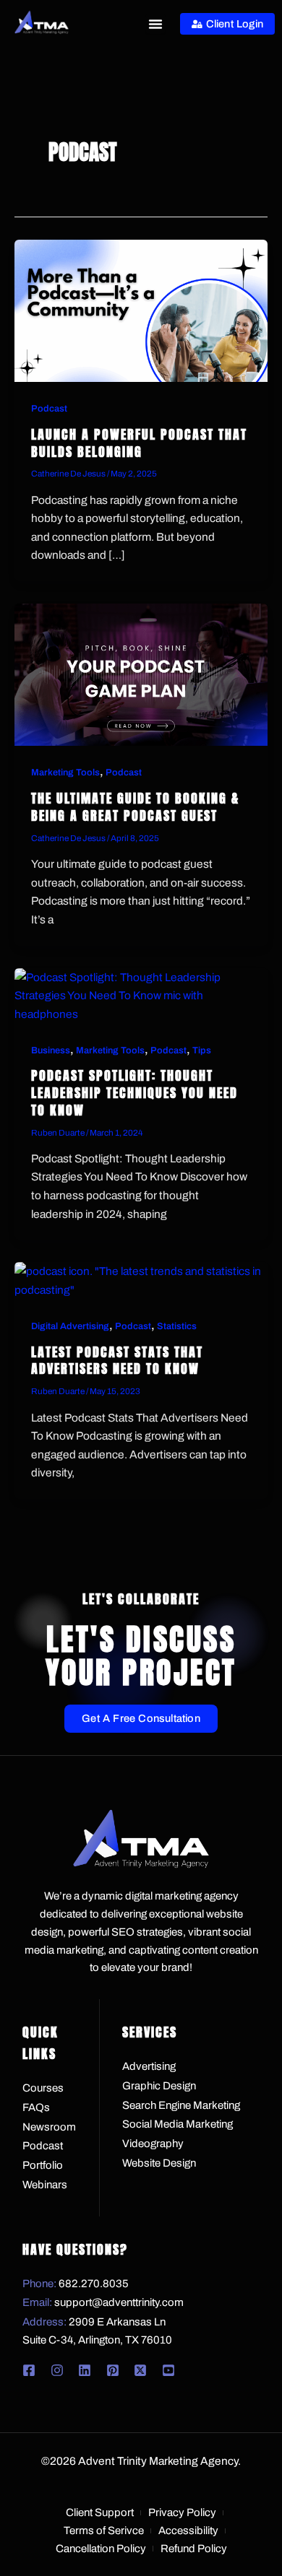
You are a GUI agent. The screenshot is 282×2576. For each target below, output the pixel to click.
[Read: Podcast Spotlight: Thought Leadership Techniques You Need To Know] (141, 995)
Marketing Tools (65, 773)
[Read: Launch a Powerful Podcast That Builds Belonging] (141, 309)
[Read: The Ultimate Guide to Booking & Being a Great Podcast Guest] (141, 674)
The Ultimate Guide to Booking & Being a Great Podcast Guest (135, 807)
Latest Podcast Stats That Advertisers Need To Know (117, 1361)
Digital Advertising (70, 1326)
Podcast (49, 409)
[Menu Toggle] (155, 24)
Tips (202, 1050)
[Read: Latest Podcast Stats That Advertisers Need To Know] (141, 1280)
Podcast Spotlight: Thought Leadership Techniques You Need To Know (134, 1092)
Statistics (177, 1326)
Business (51, 1050)
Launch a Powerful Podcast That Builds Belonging (139, 443)
